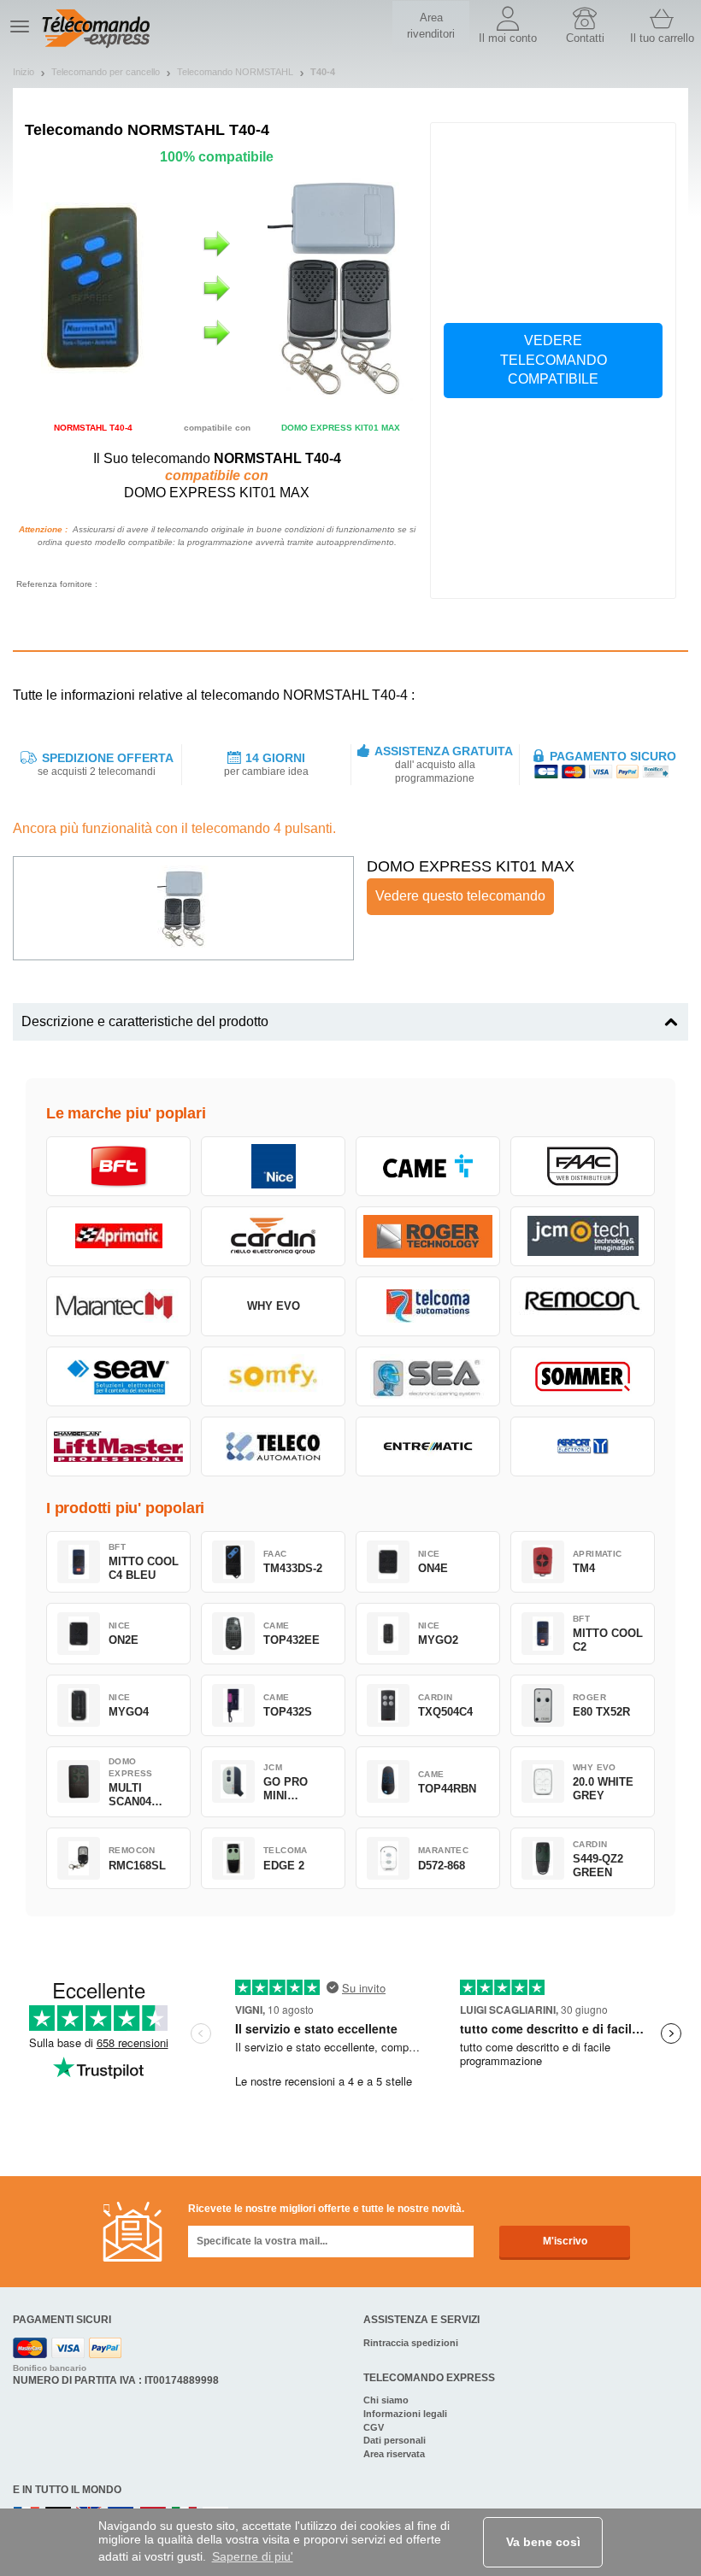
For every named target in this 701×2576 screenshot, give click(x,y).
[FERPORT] (583, 1446)
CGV (374, 2427)
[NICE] (273, 1166)
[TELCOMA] (428, 1306)
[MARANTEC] (118, 1306)
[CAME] (428, 1166)
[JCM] (583, 1236)
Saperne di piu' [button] (253, 2556)
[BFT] (118, 1166)
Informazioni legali (405, 2414)
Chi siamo (386, 2400)
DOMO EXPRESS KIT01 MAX (471, 866)
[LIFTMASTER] (118, 1446)
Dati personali (395, 2440)
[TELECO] (273, 1446)
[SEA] (428, 1376)
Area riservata (394, 2454)
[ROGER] (428, 1236)
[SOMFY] (273, 1376)
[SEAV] (118, 1376)
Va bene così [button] (543, 2542)
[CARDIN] (273, 1236)
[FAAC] (583, 1166)
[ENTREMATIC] (428, 1446)
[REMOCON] (583, 1306)
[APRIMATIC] (118, 1236)
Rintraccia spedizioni (411, 2343)
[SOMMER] (583, 1376)
